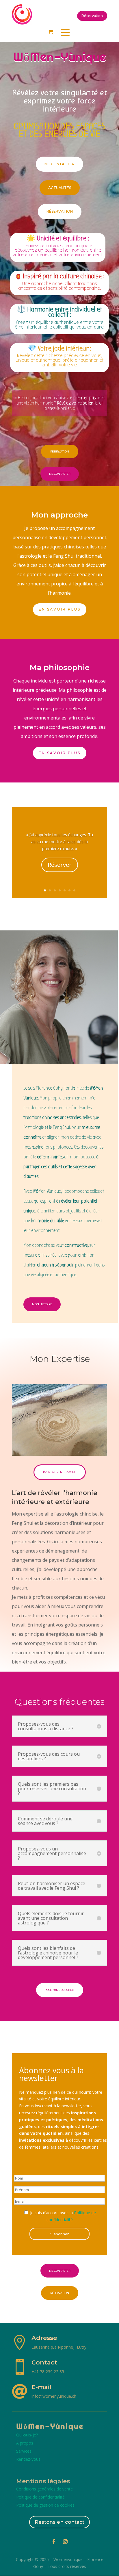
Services (24, 2451)
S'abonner (59, 2234)
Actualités (60, 188)
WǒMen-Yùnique (50, 2426)
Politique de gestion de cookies (45, 2505)
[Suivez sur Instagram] (65, 2542)
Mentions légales (43, 2481)
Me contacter (59, 164)
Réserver (60, 865)
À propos (25, 2443)
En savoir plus (60, 609)
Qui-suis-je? (27, 2435)
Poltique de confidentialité (40, 2497)
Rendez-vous (28, 2459)
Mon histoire (42, 1304)
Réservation (92, 16)
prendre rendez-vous (60, 1472)
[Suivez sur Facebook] (54, 2542)
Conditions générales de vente (44, 2489)
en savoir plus (60, 753)
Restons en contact (59, 2522)
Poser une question (60, 1990)
